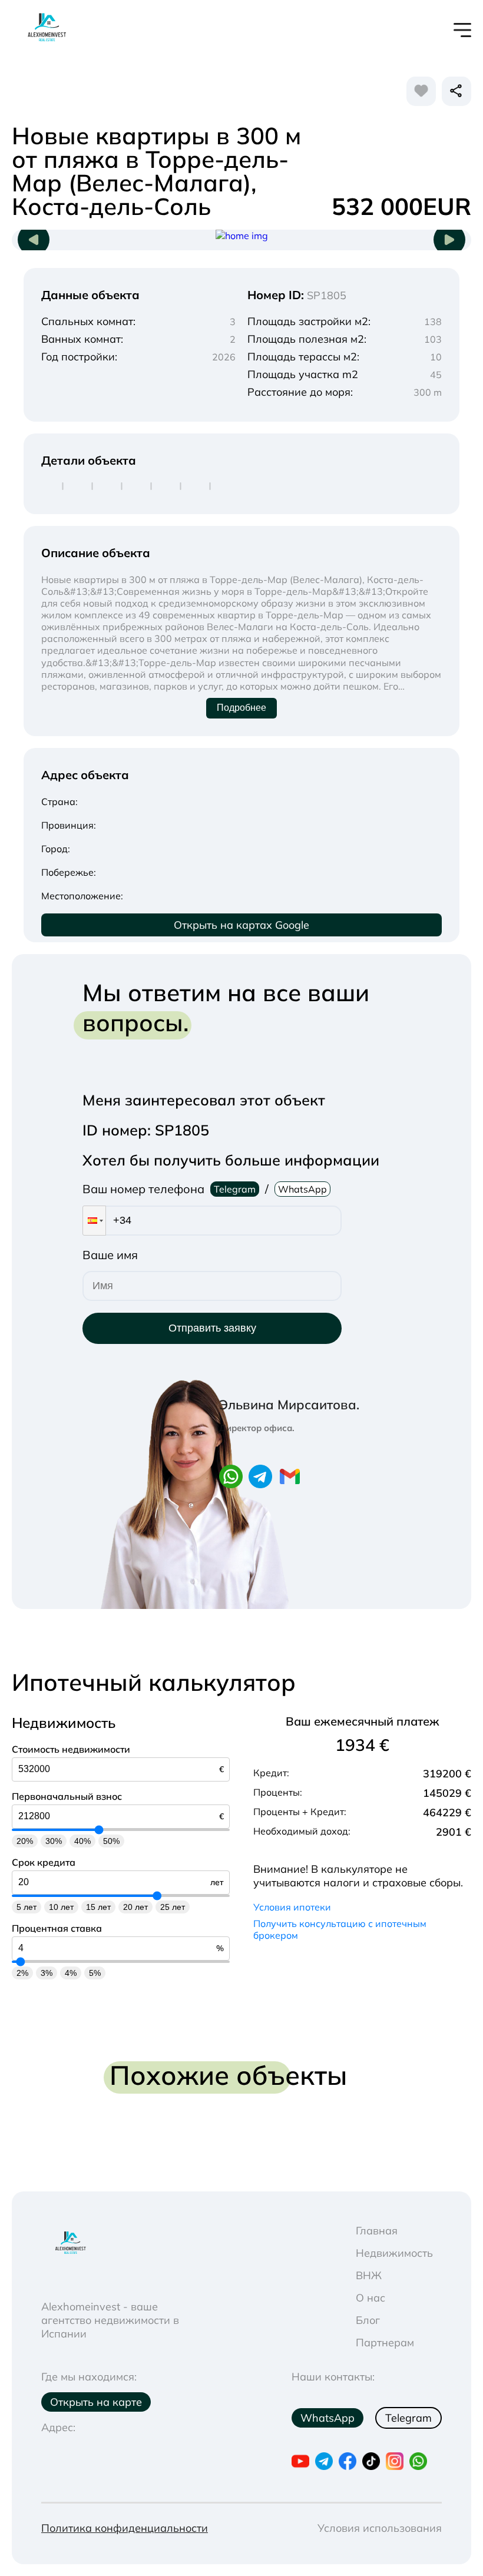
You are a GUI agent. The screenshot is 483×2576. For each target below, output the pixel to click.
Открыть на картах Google (241, 925)
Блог (368, 2320)
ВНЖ (369, 2275)
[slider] (99, 1830)
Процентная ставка (57, 1928)
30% (54, 1841)
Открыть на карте (96, 2402)
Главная (377, 2231)
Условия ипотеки (292, 1907)
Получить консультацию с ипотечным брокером (340, 1929)
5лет (27, 1907)
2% (22, 1973)
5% (95, 1973)
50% (111, 1841)
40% (82, 1841)
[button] (94, 1221)
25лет (173, 1907)
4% (71, 1973)
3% (47, 1973)
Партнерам (385, 2342)
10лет (61, 1907)
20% (25, 1841)
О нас (370, 2298)
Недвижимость (394, 2253)
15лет (98, 1907)
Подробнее (241, 708)
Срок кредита (44, 1862)
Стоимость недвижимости (71, 1749)
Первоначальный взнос (67, 1796)
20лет (135, 1907)
